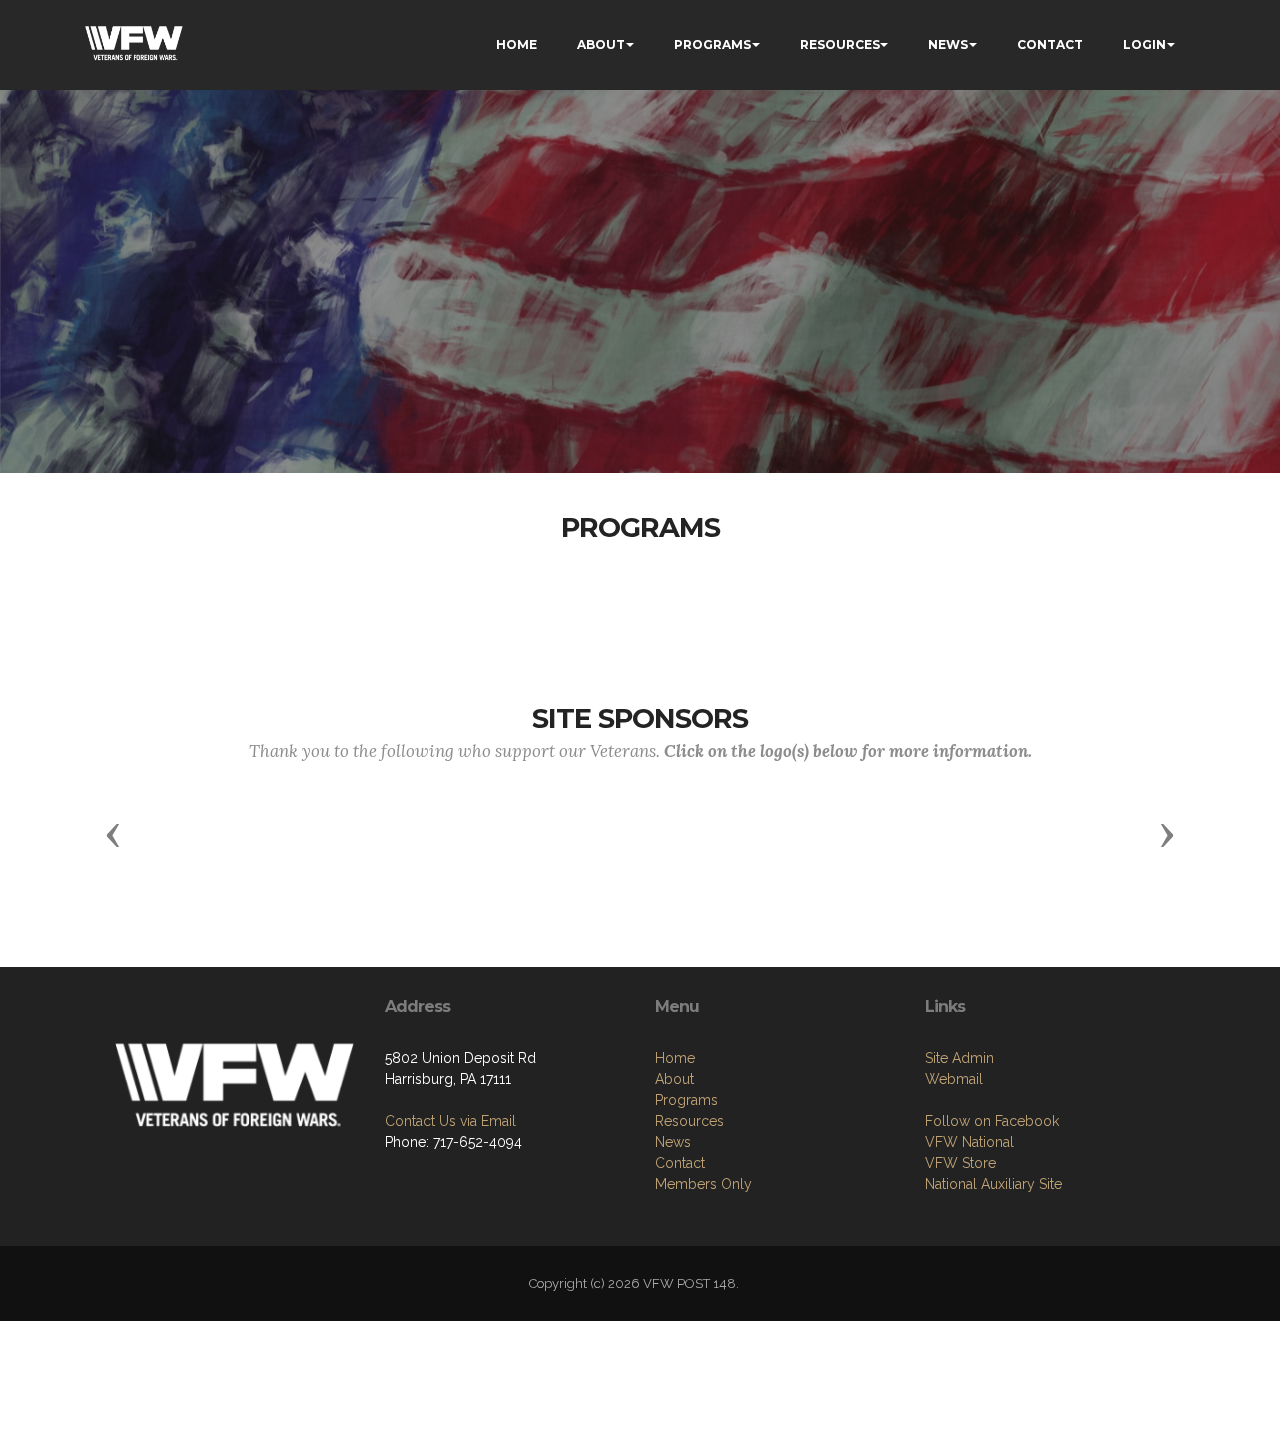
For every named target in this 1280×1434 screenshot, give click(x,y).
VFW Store (960, 1163)
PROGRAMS (712, 44)
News (673, 1142)
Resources (689, 1121)
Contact (680, 1163)
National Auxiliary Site (993, 1184)
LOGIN (1144, 44)
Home (675, 1058)
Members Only (703, 1184)
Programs (686, 1100)
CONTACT (1050, 44)
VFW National (969, 1142)
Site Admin (959, 1058)
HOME (516, 44)
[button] (113, 834)
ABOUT (601, 44)
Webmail (954, 1079)
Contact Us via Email (450, 1121)
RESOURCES (840, 44)
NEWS (948, 44)
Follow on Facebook (992, 1121)
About (674, 1079)
